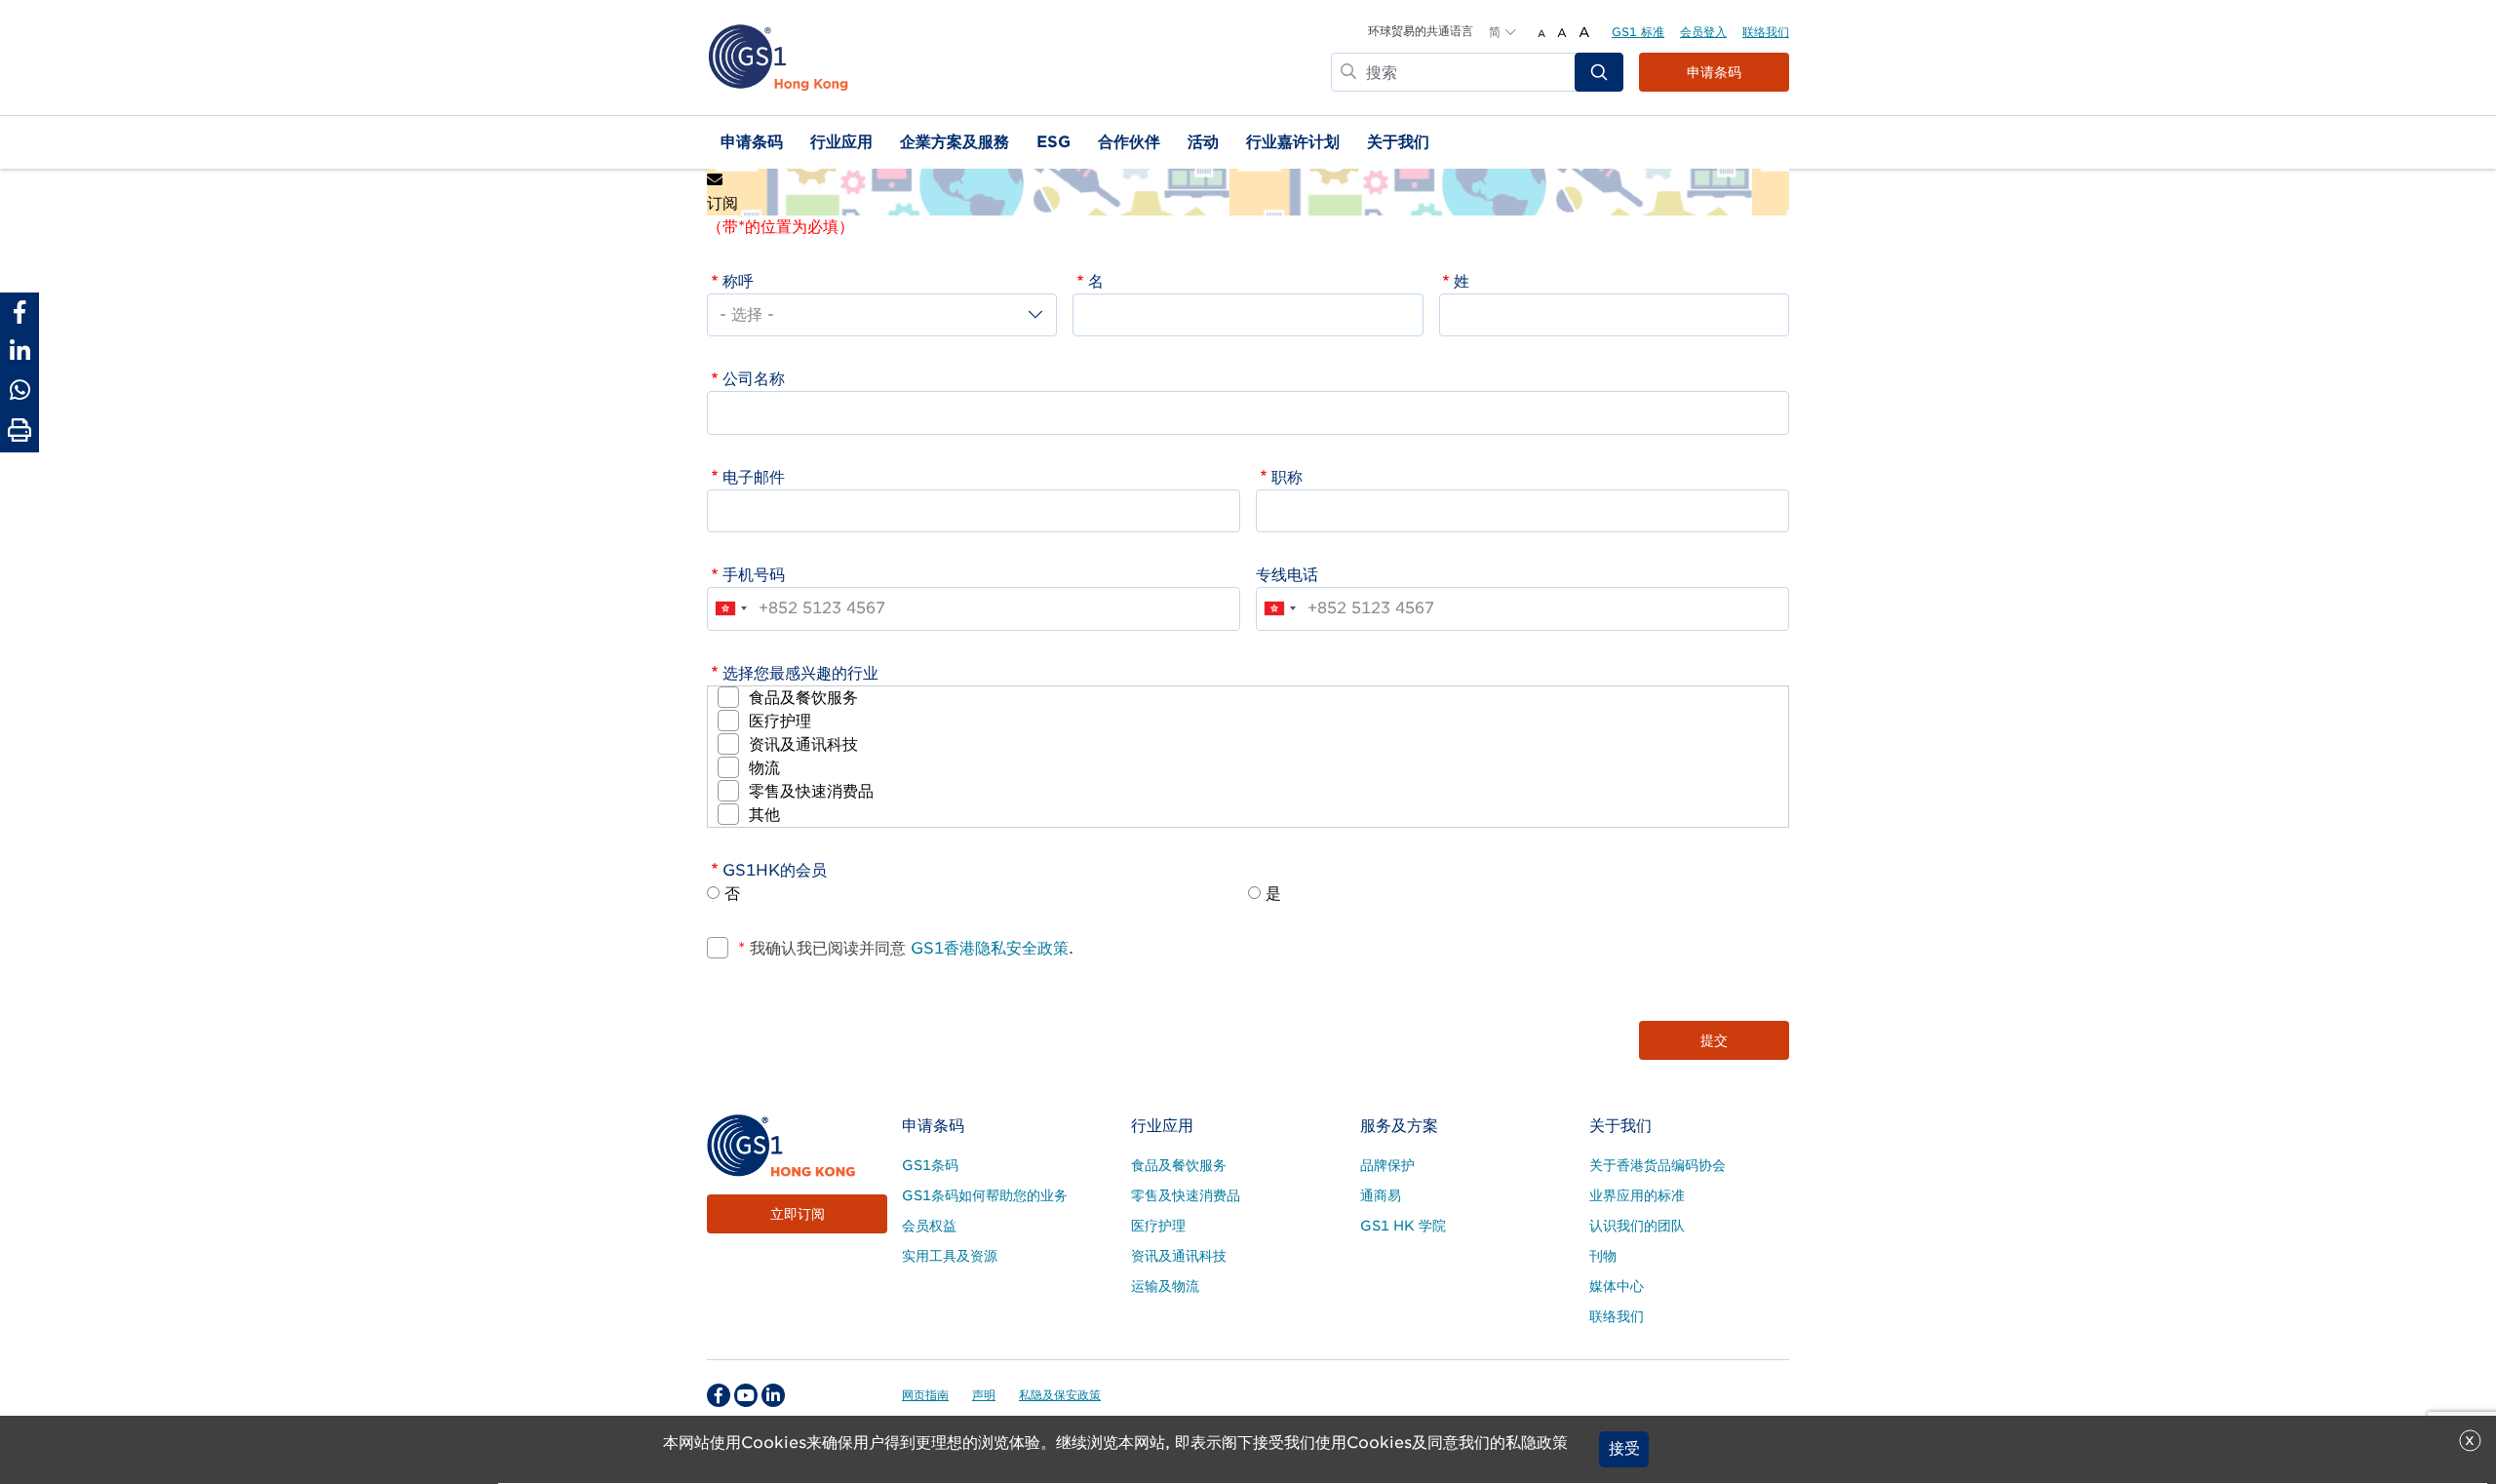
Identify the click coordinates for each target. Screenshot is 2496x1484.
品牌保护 (1387, 1165)
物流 (764, 768)
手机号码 (754, 575)
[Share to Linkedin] (19, 351)
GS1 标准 (1638, 32)
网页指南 (925, 1395)
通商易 (1381, 1195)
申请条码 (1714, 72)
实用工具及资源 (950, 1256)
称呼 (738, 281)
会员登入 (1703, 32)
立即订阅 (798, 1214)
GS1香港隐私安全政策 (987, 948)
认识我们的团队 (1637, 1226)
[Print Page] (19, 431)
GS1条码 (930, 1165)
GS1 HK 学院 (1403, 1226)
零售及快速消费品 (811, 791)
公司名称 (754, 379)
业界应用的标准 (1637, 1195)
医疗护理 (780, 721)
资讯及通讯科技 (803, 744)
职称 (1287, 477)
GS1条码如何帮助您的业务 (985, 1195)
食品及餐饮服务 (803, 698)
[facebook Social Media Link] (719, 1395)
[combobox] (730, 608)
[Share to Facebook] (19, 312)
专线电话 (1287, 575)
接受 (1624, 1449)
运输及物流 (1165, 1286)
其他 (764, 815)
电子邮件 (754, 477)
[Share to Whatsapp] (19, 390)
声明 (984, 1395)
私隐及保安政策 (1060, 1395)
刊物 (1603, 1256)
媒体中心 (1617, 1286)
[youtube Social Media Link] (746, 1395)
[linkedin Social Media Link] (773, 1395)
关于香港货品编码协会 (1657, 1165)
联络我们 (1766, 32)
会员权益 (929, 1226)
